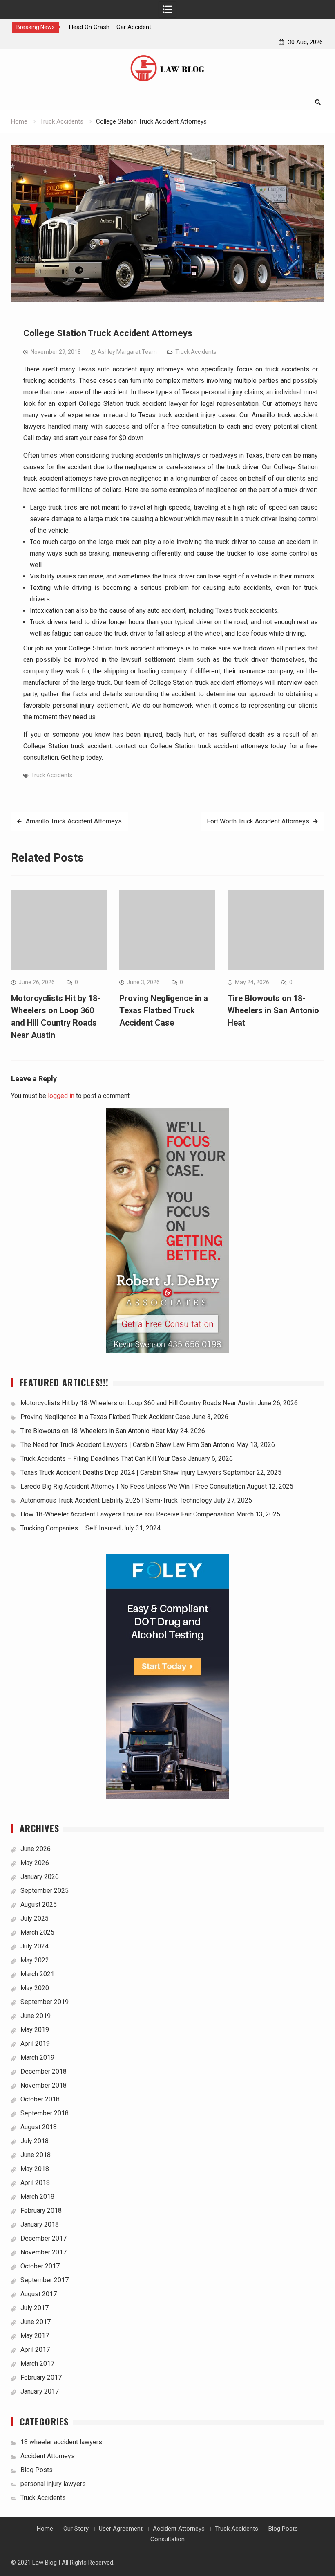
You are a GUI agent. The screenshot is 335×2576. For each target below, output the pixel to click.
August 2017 (39, 2294)
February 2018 (41, 2210)
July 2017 (35, 2308)
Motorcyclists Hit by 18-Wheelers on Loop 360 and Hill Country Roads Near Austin (138, 1403)
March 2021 (37, 1974)
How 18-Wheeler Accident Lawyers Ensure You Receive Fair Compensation (127, 1514)
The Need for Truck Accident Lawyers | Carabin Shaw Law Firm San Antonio (127, 1445)
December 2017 (44, 2238)
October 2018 (40, 2099)
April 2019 (35, 2044)
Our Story (76, 2529)
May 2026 (35, 1863)
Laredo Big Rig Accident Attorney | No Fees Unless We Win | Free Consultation (133, 1486)
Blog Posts (37, 2470)
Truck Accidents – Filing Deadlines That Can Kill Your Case (103, 1459)
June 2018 (36, 2155)
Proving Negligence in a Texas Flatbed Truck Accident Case (164, 1010)
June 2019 (36, 2016)
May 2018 (35, 2169)
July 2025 (35, 1918)
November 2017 (44, 2252)
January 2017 (40, 2391)
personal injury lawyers (53, 2484)
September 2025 (45, 1891)
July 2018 (35, 2141)
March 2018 (37, 2197)
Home (45, 2529)
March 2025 (37, 1932)
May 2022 (35, 1960)
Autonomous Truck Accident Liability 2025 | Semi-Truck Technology (116, 1500)
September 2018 (45, 2113)
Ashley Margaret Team (127, 352)
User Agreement (121, 2529)
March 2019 (37, 2057)
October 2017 (40, 2266)
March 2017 (37, 2363)
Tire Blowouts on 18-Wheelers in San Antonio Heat (273, 1010)
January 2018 (40, 2224)
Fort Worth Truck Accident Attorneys (258, 821)
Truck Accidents (196, 352)
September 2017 (45, 2280)
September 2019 (45, 2002)
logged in (61, 1096)
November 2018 (44, 2085)
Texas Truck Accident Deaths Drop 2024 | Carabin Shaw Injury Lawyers (121, 1472)
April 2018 (35, 2183)
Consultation (167, 2539)
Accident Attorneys (48, 2456)
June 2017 (36, 2322)
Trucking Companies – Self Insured (70, 1528)
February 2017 (41, 2377)
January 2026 (40, 1877)
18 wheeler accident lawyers (61, 2442)
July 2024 (35, 1946)
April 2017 (35, 2350)
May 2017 (35, 2336)
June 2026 (36, 1849)
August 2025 (39, 1904)
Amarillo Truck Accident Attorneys (74, 821)
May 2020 (35, 1988)
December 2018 (44, 2071)
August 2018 (39, 2127)
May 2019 (35, 2030)
